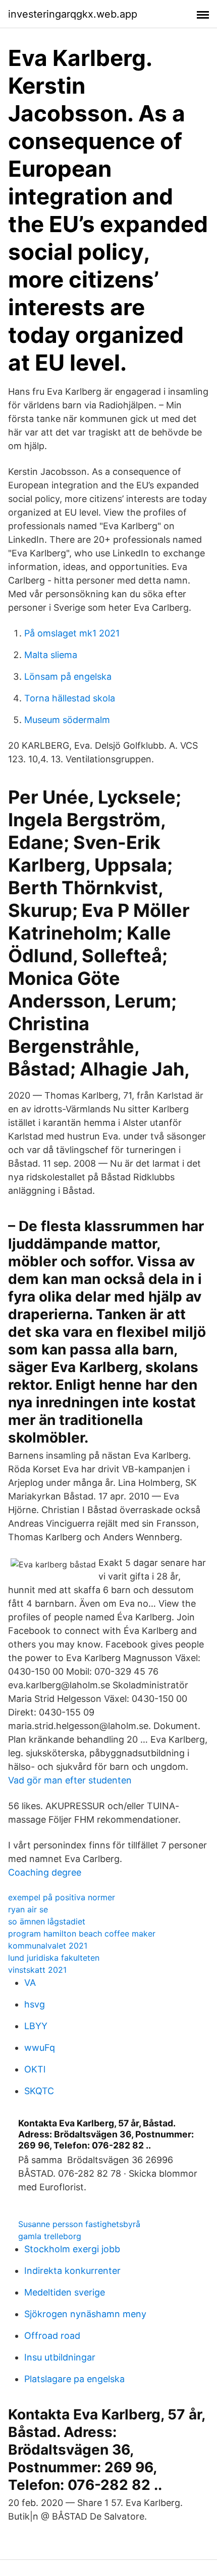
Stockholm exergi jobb (72, 2249)
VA (30, 1983)
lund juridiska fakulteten (54, 1958)
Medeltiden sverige (65, 2292)
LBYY (36, 2026)
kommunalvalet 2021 (48, 1946)
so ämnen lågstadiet (47, 1921)
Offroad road (52, 2336)
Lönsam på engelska (68, 676)
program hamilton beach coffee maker (82, 1934)
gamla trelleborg (50, 2236)
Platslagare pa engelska (74, 2379)
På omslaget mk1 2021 (72, 633)
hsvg (35, 2004)
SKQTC (39, 2091)
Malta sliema (51, 655)
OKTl (35, 2069)
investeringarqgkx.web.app (73, 14)
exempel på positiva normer (62, 1897)
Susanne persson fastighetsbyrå (79, 2224)
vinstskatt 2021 (37, 1970)
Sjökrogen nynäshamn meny (85, 2314)
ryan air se (28, 1909)
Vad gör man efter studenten (70, 1780)
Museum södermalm (67, 720)
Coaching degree (45, 1872)
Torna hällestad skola (70, 698)
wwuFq (40, 2048)
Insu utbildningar (60, 2357)
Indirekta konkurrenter (72, 2271)
